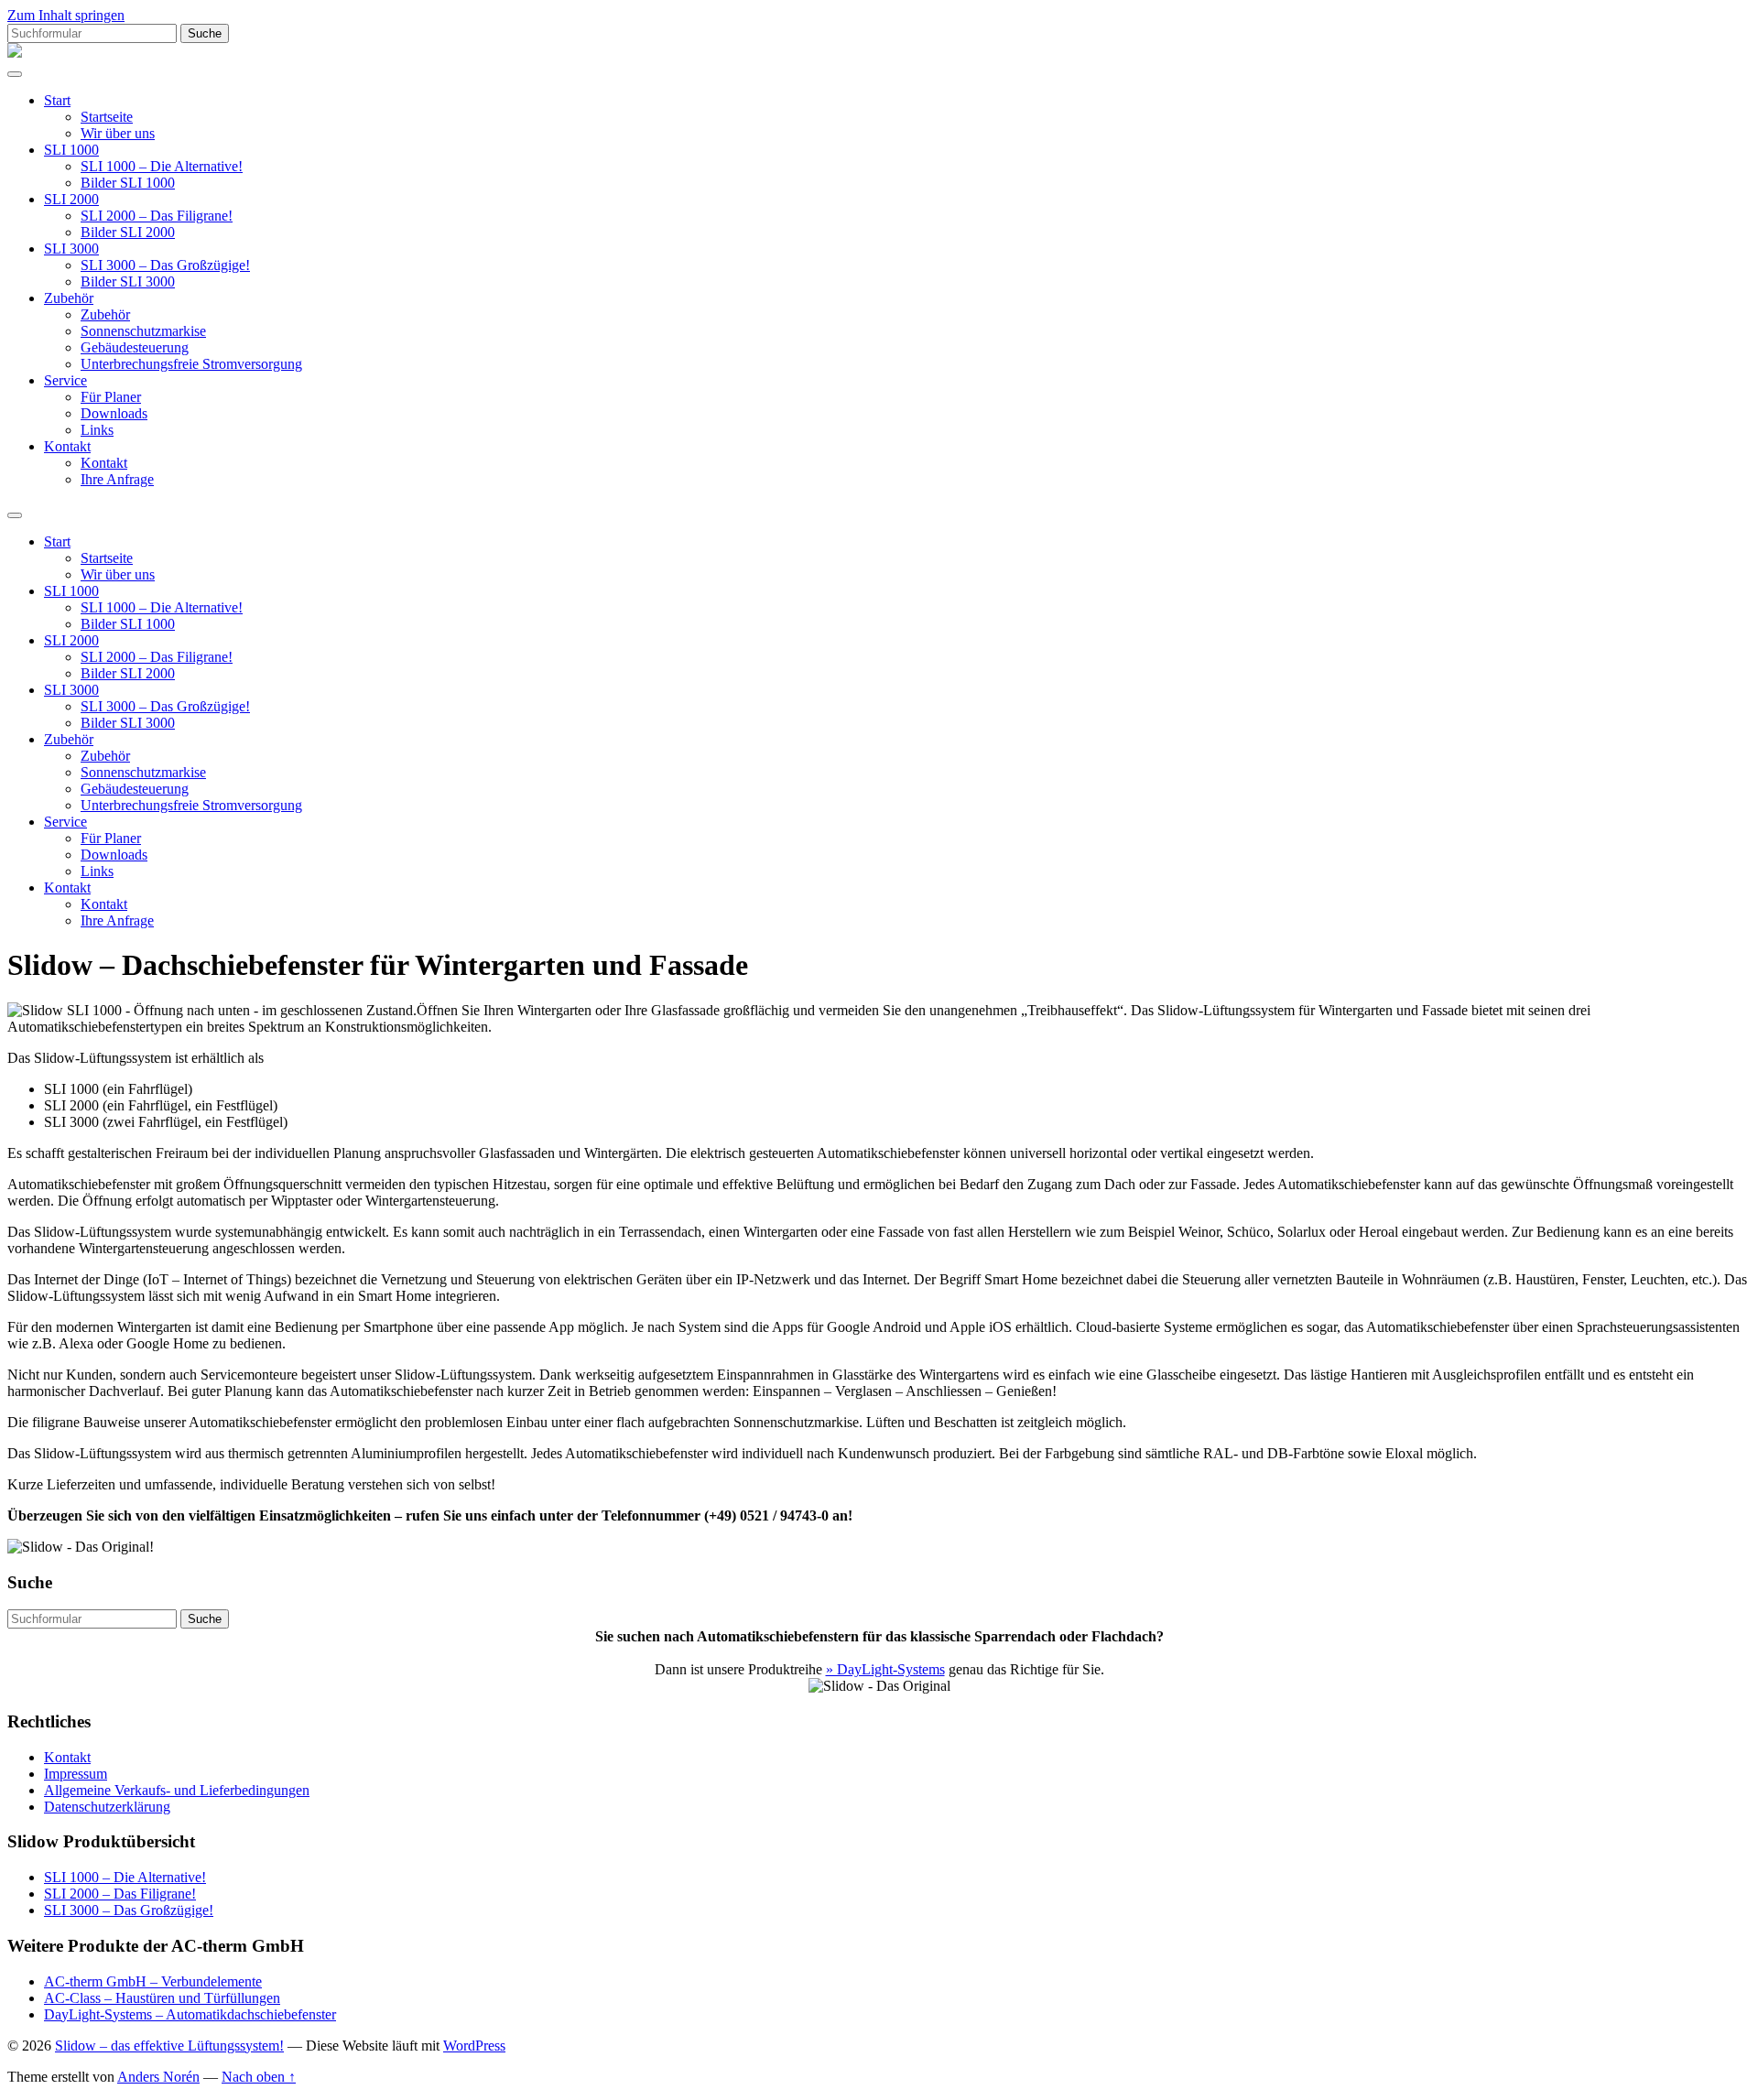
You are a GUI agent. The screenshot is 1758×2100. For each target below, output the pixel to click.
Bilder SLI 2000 (128, 232)
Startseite (107, 117)
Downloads (114, 413)
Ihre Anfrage (117, 479)
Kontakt (67, 446)
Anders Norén (158, 2077)
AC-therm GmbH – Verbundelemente (153, 1981)
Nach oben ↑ (259, 2077)
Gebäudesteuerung (135, 347)
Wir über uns (118, 133)
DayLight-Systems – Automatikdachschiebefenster (190, 2014)
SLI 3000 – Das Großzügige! (165, 265)
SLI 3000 (71, 249)
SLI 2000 (71, 199)
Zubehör (69, 298)
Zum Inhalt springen (66, 15)
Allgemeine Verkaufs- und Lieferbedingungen (177, 1790)
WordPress (474, 2046)
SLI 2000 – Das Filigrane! (157, 216)
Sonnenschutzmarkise (143, 331)
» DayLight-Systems (885, 1669)
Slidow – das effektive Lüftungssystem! (169, 2046)
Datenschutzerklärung (107, 1807)
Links (97, 430)
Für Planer (111, 397)
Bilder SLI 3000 (128, 281)
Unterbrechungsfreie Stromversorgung (191, 364)
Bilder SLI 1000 (128, 183)
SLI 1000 (71, 150)
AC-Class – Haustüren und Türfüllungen (162, 1998)
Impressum (76, 1774)
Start (57, 100)
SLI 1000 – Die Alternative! (162, 166)
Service (65, 380)
